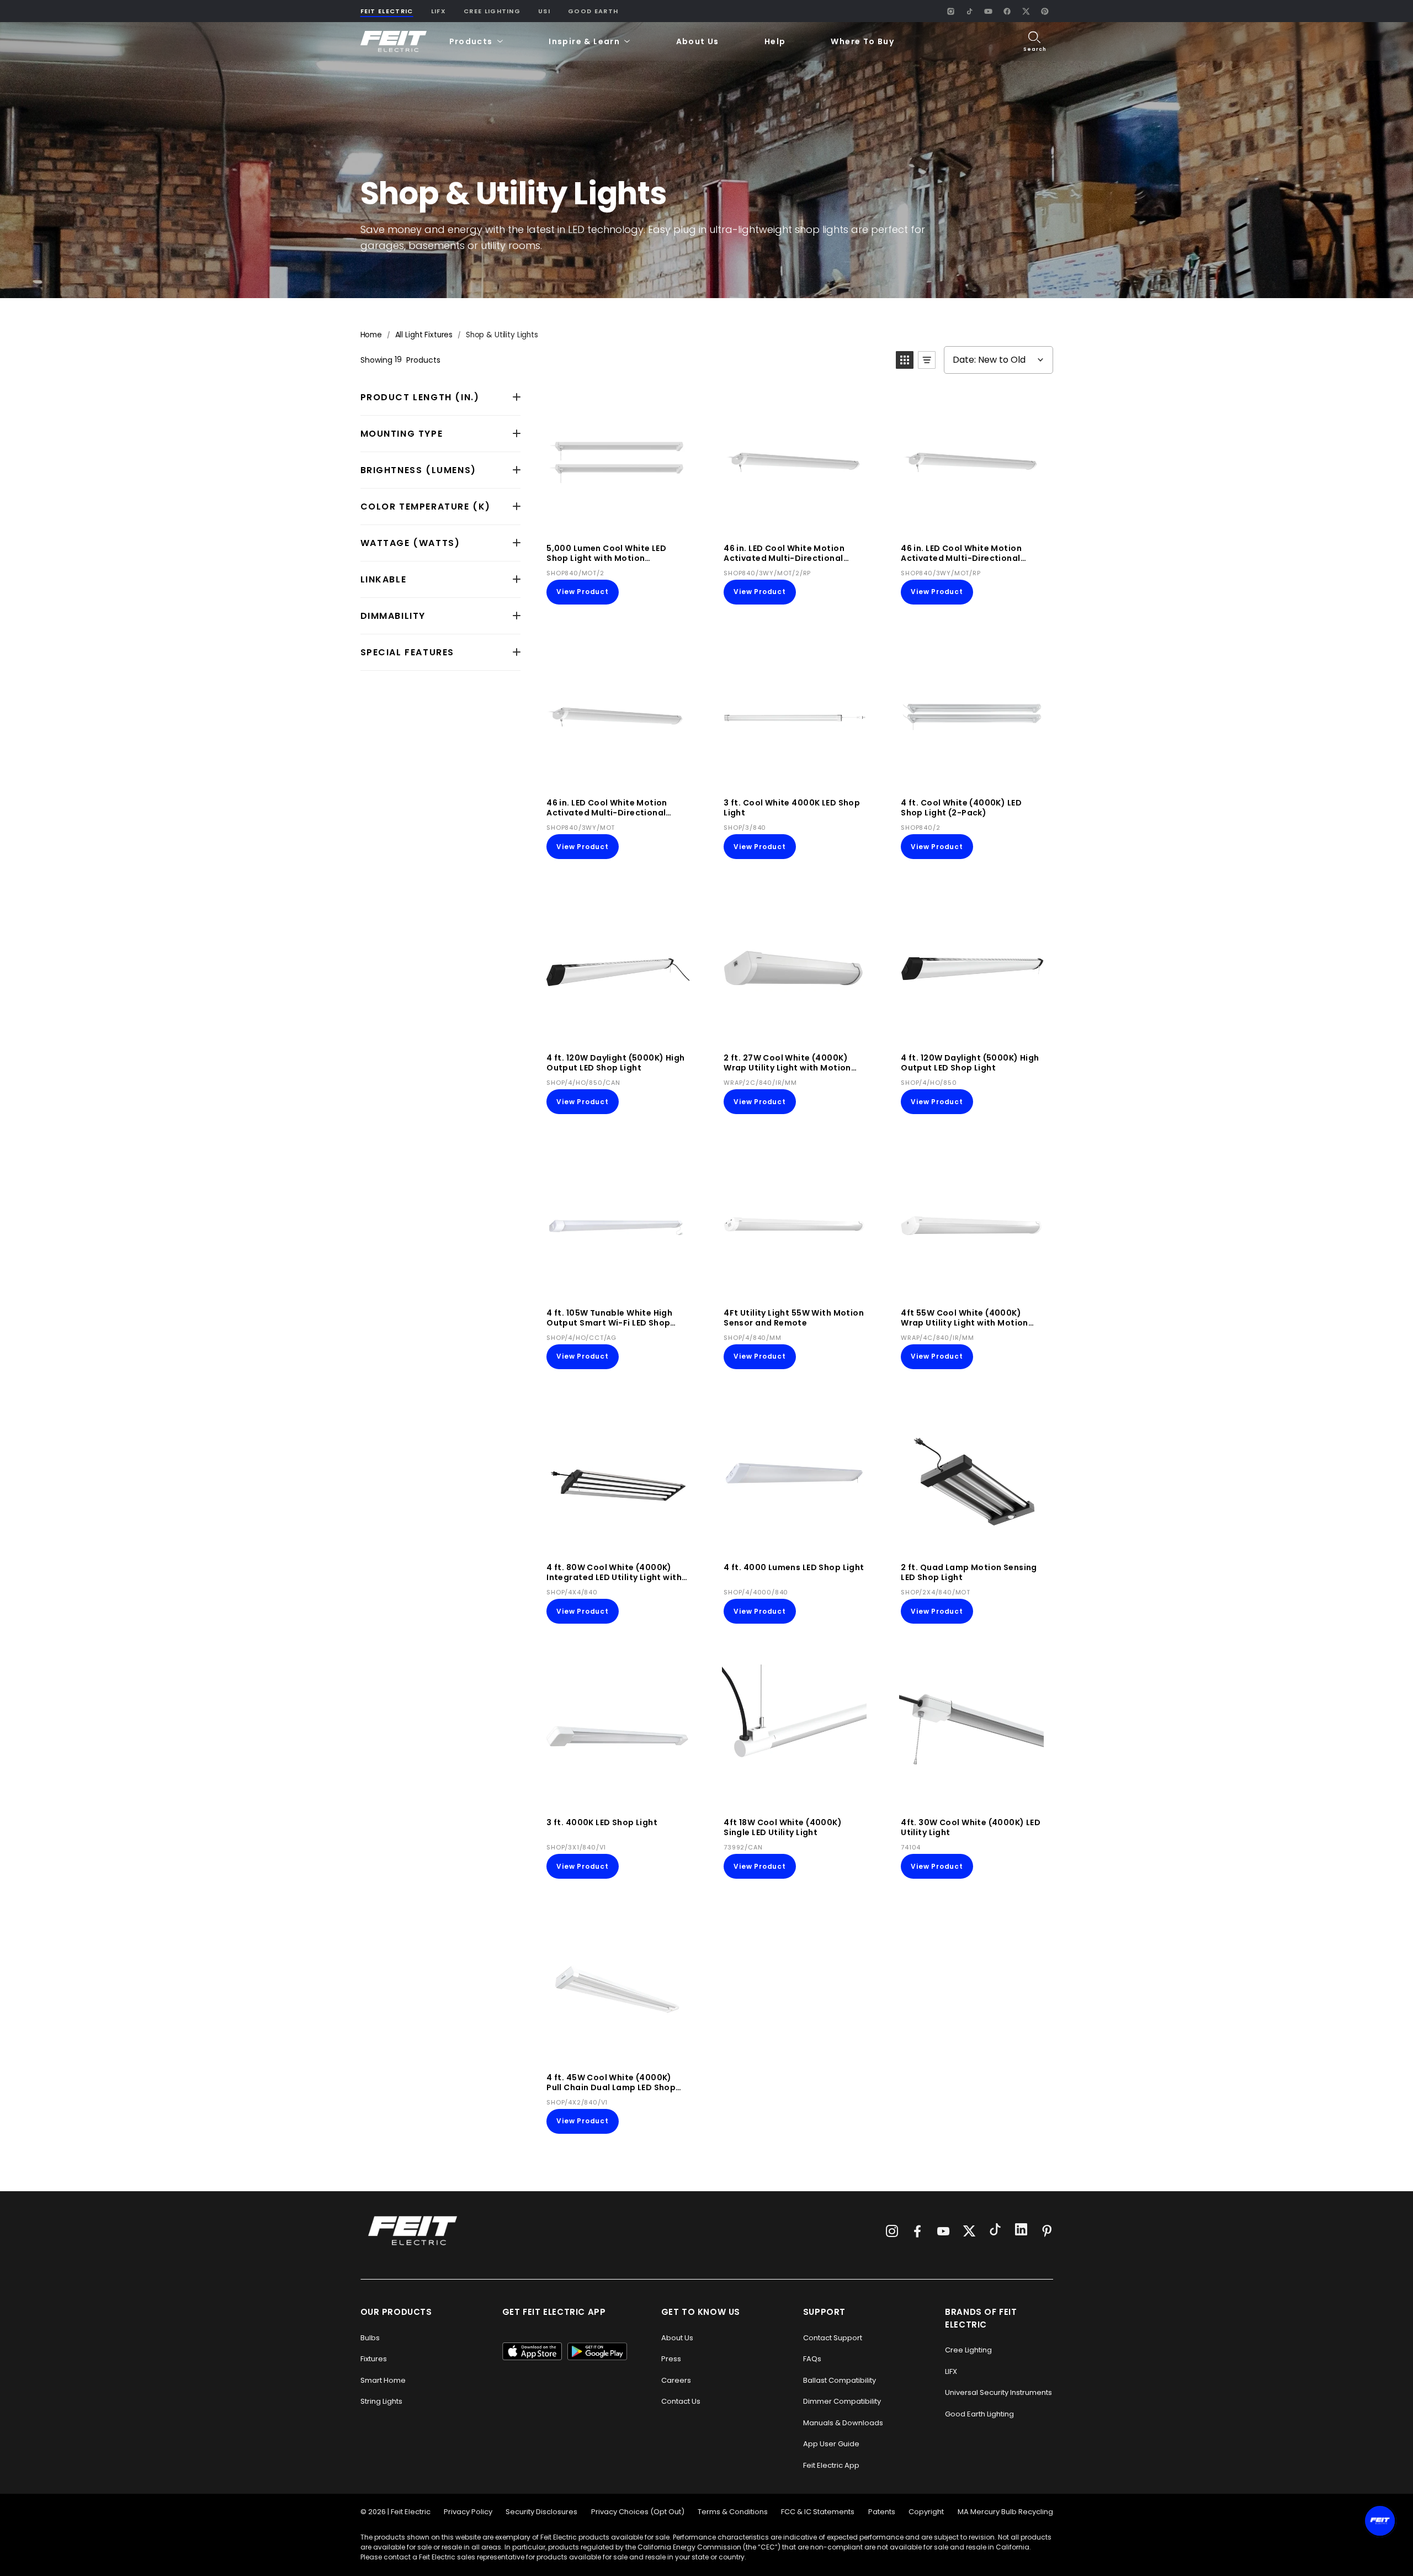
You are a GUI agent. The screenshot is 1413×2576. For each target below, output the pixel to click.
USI (544, 11)
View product (583, 592)
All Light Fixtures (424, 335)
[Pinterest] (1045, 11)
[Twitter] (969, 2231)
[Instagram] (951, 11)
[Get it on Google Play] (597, 2351)
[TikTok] (970, 11)
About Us (698, 41)
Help (775, 41)
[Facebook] (1007, 11)
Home (371, 335)
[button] (477, 42)
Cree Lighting (492, 11)
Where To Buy (862, 41)
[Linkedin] (1021, 2231)
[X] (1026, 11)
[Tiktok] (995, 2231)
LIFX (439, 11)
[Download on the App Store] (532, 2351)
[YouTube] (989, 11)
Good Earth (593, 11)
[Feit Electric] (394, 42)
